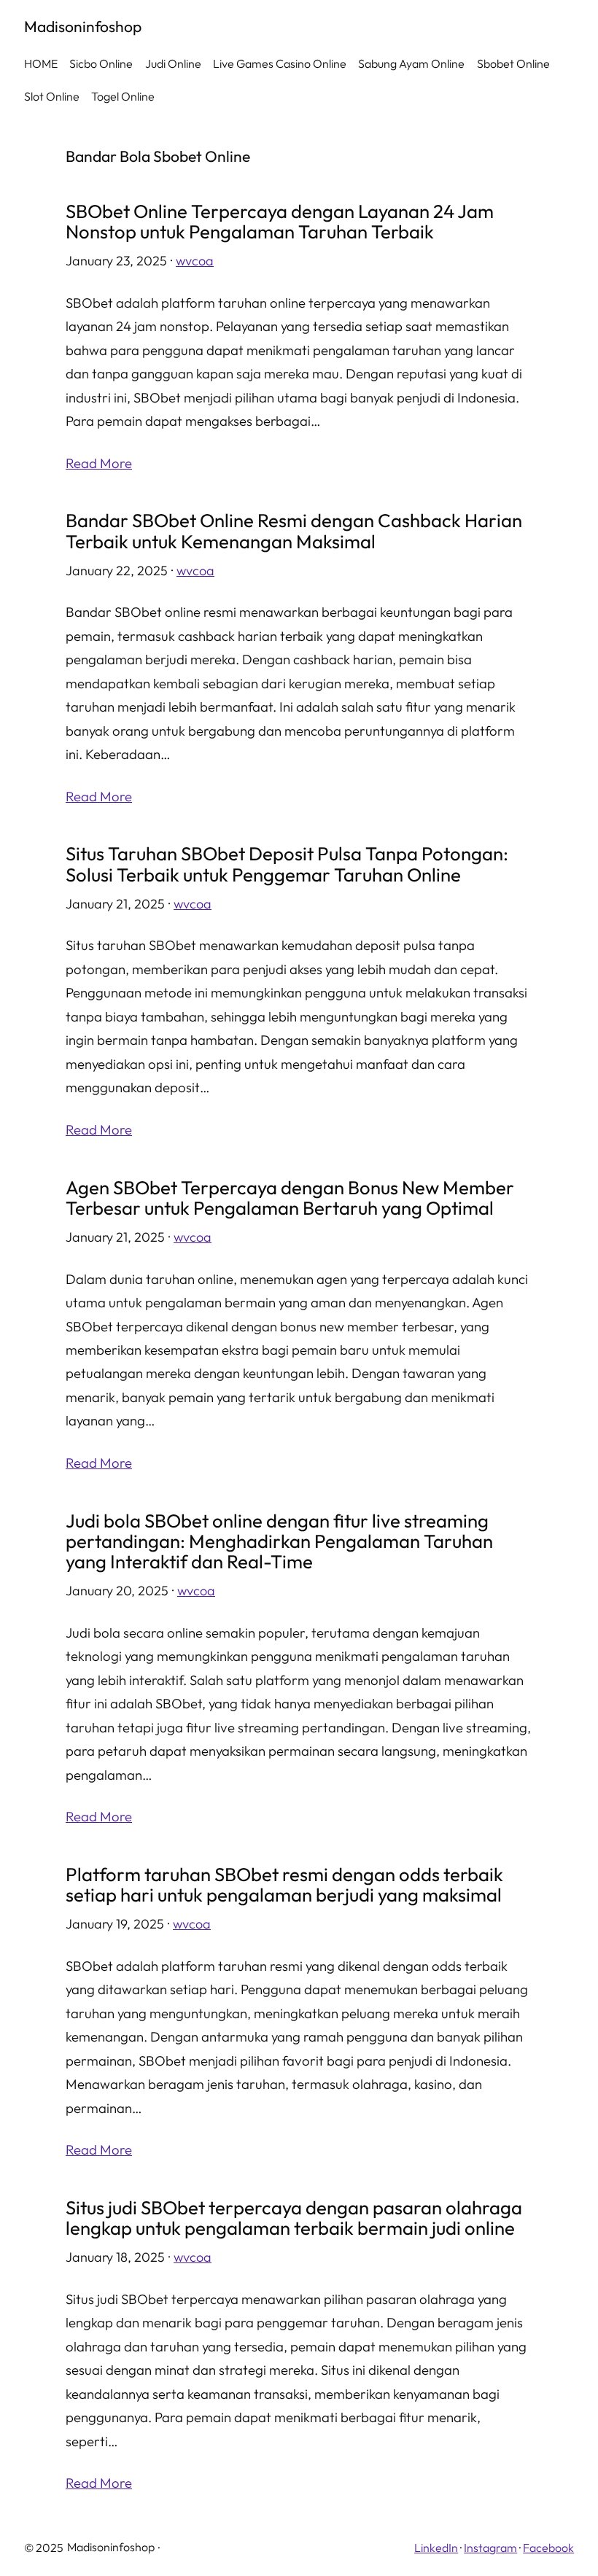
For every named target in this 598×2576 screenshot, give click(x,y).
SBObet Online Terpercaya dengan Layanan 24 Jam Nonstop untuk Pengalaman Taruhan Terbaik (280, 222)
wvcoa (195, 261)
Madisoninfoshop (83, 26)
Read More (99, 463)
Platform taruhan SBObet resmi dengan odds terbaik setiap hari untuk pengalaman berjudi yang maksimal (284, 1885)
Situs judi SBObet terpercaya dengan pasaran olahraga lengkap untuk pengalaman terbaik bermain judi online (294, 2218)
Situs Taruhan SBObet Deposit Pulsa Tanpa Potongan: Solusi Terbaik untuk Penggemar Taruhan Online (287, 864)
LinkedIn (436, 2548)
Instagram (490, 2548)
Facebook (548, 2548)
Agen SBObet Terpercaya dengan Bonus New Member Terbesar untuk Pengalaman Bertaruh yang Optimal (290, 1198)
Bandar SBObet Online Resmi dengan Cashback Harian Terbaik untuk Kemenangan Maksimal (294, 531)
